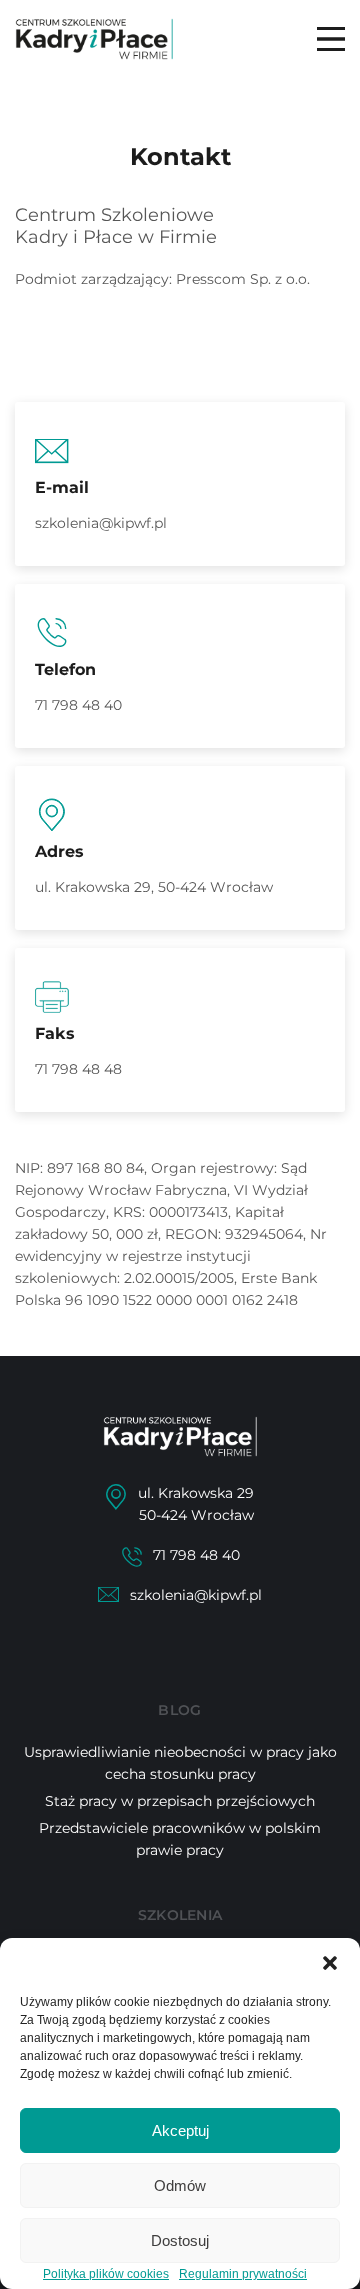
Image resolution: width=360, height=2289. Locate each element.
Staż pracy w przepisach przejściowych (180, 1801)
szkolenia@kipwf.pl (101, 523)
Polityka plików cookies (106, 2274)
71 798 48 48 (78, 1069)
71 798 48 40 (78, 705)
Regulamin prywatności (243, 2274)
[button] (330, 1963)
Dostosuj (180, 2240)
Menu (331, 39)
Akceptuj (180, 2130)
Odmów (180, 2185)
